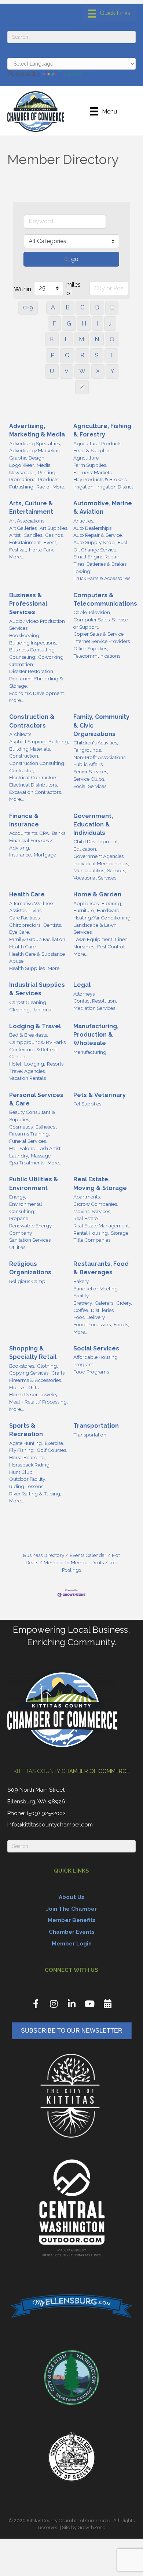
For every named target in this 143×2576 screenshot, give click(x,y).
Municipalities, (89, 870)
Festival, (18, 550)
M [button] (81, 339)
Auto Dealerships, (93, 528)
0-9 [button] (28, 307)
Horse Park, (42, 550)
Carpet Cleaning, (28, 1002)
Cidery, (124, 1303)
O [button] (112, 339)
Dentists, (53, 925)
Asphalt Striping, (28, 741)
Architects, (21, 734)
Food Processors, (93, 1324)
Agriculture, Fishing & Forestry (102, 430)
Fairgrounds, (88, 750)
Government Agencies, (99, 856)
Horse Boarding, (27, 1457)
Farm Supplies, (90, 465)
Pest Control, (111, 947)
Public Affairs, (89, 764)
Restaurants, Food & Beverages (101, 1268)
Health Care (27, 894)
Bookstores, (22, 1366)
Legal (82, 985)
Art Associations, (27, 521)
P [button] (52, 355)
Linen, (122, 939)
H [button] (84, 324)
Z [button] (82, 387)
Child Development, (96, 841)
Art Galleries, (23, 528)
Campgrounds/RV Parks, (38, 1042)
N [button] (97, 339)
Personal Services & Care (36, 1099)
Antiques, (84, 521)
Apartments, (87, 1197)
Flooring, (112, 903)
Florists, (18, 1387)
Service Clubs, (89, 779)
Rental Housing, (91, 1233)
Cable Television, (92, 612)
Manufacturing (90, 1052)
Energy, (18, 1197)
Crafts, (58, 1373)
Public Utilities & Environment (34, 1183)
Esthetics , (46, 1127)
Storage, (120, 1233)
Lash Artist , (50, 1148)
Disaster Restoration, (32, 671)
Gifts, (34, 1387)
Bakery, (81, 1281)
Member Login (72, 1944)
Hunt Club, (21, 1472)
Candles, (33, 535)
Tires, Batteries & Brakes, (100, 564)
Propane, (19, 1218)
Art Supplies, (54, 528)
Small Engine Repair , (97, 557)
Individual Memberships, (101, 863)
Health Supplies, (27, 968)
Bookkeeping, (25, 635)
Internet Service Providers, (102, 641)
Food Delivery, (89, 1317)
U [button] (52, 371)
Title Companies (92, 1240)
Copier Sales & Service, (99, 634)
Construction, (24, 756)
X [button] (98, 371)
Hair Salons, (22, 1148)
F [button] (54, 324)
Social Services (90, 786)
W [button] (82, 371)
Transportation (96, 1426)
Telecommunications (97, 656)
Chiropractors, (25, 925)
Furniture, (84, 910)
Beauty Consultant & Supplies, (32, 1116)
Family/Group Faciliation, (38, 939)
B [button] (68, 307)
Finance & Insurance (24, 820)
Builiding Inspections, (33, 643)
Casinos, (54, 535)
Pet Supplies (87, 1104)
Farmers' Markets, (93, 472)
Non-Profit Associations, (100, 757)
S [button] (97, 355)
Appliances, (87, 903)
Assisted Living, (26, 910)
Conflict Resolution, (95, 1001)
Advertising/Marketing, (35, 450)
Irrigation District (115, 487)
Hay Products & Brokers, (100, 479)
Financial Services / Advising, (31, 844)
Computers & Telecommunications (105, 599)
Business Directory (44, 1555)
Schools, (117, 870)
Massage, (41, 1156)
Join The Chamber (71, 1909)
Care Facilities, (25, 918)
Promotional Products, (34, 479)
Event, (50, 542)
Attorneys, (85, 994)
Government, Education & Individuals (93, 824)
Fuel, (123, 542)
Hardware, (109, 910)
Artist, (15, 535)
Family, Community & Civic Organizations (101, 725)
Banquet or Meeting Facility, (96, 1292)
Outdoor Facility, (27, 1479)
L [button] (66, 339)
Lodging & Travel (35, 1026)
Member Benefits (72, 1920)
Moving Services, (92, 1211)
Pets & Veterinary (100, 1095)
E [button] (112, 307)
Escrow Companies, (96, 1204)
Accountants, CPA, (30, 833)
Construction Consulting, (37, 763)
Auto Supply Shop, (95, 542)
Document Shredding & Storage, (36, 682)
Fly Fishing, (22, 1450)
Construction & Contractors (32, 721)
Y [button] (112, 371)
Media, (44, 465)
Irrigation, (84, 487)
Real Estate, (86, 1218)
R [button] (82, 355)
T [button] (111, 355)
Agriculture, (87, 458)
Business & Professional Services (28, 604)
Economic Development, (37, 693)
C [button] (82, 307)
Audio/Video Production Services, (37, 625)
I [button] (98, 324)
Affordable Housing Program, (96, 1361)
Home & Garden (97, 894)
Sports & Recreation (26, 1430)
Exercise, (54, 1443)
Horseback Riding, (30, 1465)
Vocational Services (95, 878)
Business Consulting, (32, 650)
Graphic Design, (27, 458)
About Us (71, 1897)
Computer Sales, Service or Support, (101, 623)
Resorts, (56, 1064)
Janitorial (43, 1010)
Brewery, (83, 1303)
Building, (59, 741)
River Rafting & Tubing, (35, 1494)
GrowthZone (91, 2527)
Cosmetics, (21, 1127)
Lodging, (35, 1064)
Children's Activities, (96, 743)
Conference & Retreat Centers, (33, 1053)
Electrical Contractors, (34, 777)
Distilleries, (103, 1310)
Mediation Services (94, 1008)
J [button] (110, 324)
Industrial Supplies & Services (37, 989)
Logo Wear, (22, 465)
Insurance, (21, 855)
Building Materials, (30, 749)
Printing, (47, 472)
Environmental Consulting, (26, 1208)
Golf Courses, (52, 1450)
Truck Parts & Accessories (102, 578)
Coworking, (51, 657)
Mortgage (45, 855)
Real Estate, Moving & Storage (100, 1183)
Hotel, (16, 1064)
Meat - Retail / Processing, (38, 1402)
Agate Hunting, (26, 1443)
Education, (85, 849)
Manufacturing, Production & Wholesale (96, 1035)
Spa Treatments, (27, 1163)
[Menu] (109, 14)
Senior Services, (91, 772)
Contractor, (22, 770)
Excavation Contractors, (36, 792)
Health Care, (23, 947)
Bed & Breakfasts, (29, 1035)
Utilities (17, 1247)
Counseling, (23, 657)
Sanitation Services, (30, 1240)
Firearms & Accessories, (36, 1380)
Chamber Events (72, 1932)
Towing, (82, 571)
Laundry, (19, 1156)
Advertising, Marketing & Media (37, 430)
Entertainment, (25, 542)
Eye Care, (20, 932)
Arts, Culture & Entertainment (31, 508)
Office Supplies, (91, 648)
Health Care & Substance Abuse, (37, 958)
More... (60, 487)
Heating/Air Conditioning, (102, 918)
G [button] (69, 324)
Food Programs (91, 1372)
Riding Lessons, (27, 1486)
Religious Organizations (30, 1268)
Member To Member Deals (74, 1562)
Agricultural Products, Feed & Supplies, (98, 447)
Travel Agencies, (27, 1071)
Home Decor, (24, 1394)
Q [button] (67, 355)
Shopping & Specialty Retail (33, 1353)
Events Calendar (88, 1555)
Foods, (121, 1324)
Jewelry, (49, 1394)
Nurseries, (84, 947)
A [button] (53, 307)
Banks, (59, 833)
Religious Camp (27, 1281)
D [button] (97, 307)
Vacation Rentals (27, 1078)
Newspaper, (23, 472)
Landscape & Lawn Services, (95, 929)
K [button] (52, 339)
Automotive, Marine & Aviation (103, 508)
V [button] (67, 371)
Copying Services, (29, 1373)
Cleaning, (20, 1010)
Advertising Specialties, (35, 443)
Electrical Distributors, (34, 785)
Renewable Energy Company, (30, 1229)
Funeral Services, (28, 1141)
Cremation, (22, 664)
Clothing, (47, 1366)
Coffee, (81, 1310)
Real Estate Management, (102, 1226)
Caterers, (104, 1303)
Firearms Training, (30, 1134)
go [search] (75, 259)
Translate (71, 74)
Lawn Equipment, (93, 939)
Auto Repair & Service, (98, 535)
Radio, (43, 487)
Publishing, (22, 487)
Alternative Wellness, (32, 903)
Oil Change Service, (95, 550)
